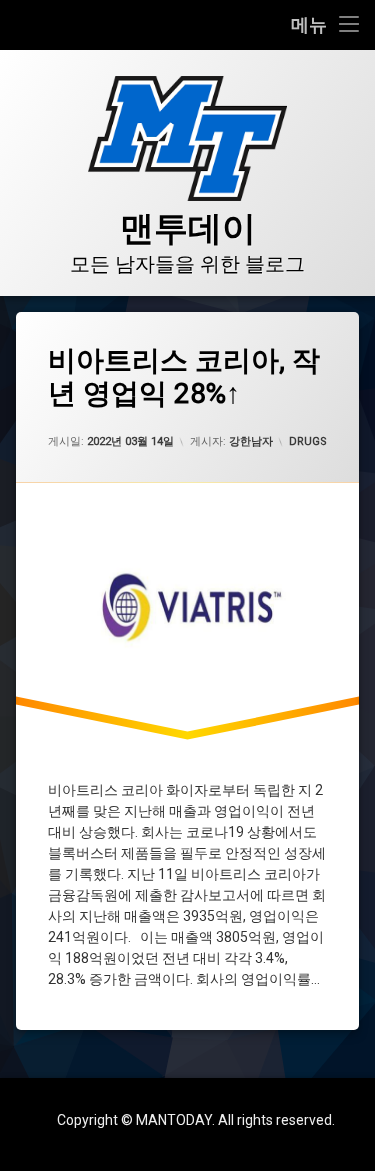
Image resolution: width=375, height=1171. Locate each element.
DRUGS (308, 441)
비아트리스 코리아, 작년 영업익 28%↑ (184, 377)
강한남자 (251, 441)
